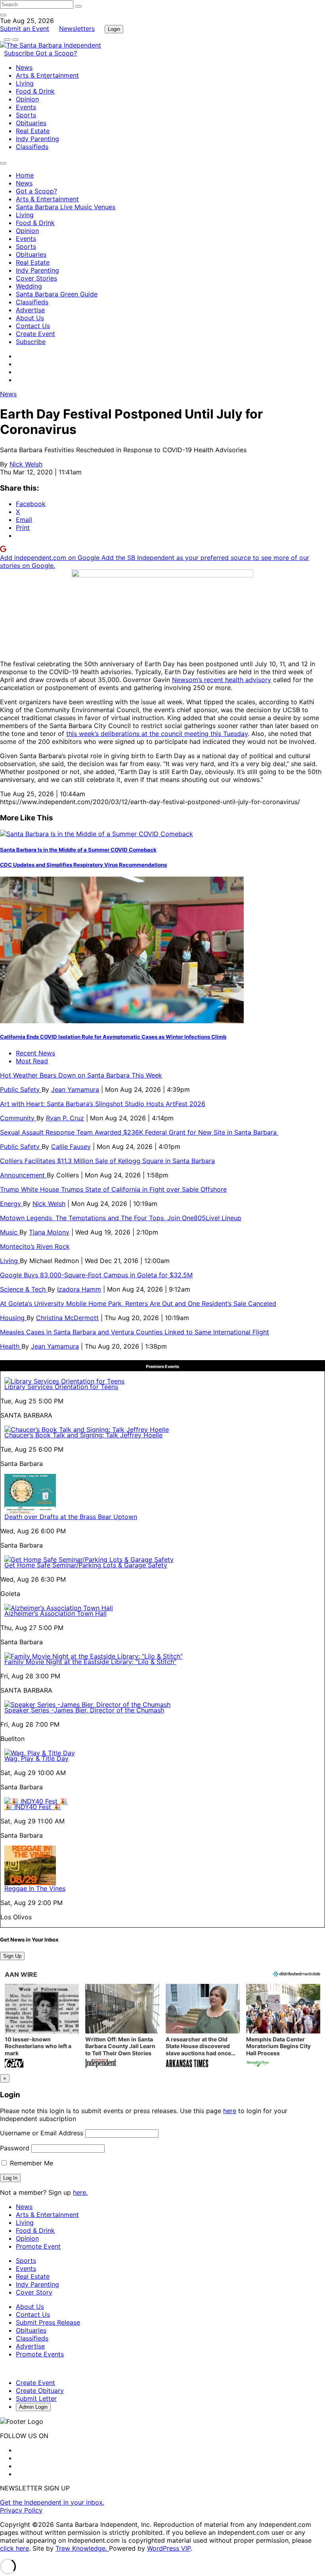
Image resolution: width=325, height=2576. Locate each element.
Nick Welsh (26, 464)
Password (15, 2148)
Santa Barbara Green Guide (57, 294)
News (24, 67)
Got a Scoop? (56, 53)
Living (25, 83)
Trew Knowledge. (82, 2548)
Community (18, 1118)
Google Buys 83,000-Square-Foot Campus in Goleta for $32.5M (96, 1275)
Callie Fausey (71, 1147)
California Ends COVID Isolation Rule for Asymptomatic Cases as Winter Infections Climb (113, 1037)
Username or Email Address (42, 2133)
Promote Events (40, 2354)
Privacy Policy (21, 2510)
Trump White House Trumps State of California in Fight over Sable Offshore (113, 1189)
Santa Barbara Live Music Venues (66, 207)
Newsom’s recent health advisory (222, 680)
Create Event (35, 334)
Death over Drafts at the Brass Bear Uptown (71, 1517)
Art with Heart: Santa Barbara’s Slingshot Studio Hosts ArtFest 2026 (103, 1104)
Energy (11, 1204)
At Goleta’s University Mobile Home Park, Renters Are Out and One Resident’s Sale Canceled (138, 1303)
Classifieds (32, 147)
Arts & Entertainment (47, 75)
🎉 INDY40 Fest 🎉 (33, 1807)
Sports (26, 115)
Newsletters (77, 29)
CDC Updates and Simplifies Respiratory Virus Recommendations (83, 865)
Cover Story (34, 2292)
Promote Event (38, 2246)
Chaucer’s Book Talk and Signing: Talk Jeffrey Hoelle (83, 1435)
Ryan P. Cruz (65, 1118)
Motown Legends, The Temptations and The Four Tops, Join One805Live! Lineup (121, 1218)
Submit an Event (25, 29)
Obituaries (31, 123)
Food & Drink (35, 91)
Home (25, 175)
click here (14, 2548)
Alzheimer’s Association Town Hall (55, 1613)
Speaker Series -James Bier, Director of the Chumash (84, 1710)
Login (114, 29)
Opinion (27, 99)
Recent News (35, 1053)
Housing (13, 1318)
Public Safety (21, 1089)
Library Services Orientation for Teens (61, 1387)
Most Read (32, 1061)
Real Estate (33, 131)
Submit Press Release (48, 2322)
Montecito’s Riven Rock (35, 1246)
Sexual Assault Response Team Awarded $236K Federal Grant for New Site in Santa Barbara (139, 1132)
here (230, 2111)
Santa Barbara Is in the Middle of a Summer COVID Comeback (78, 850)
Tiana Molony (49, 1232)
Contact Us (33, 326)
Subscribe (20, 53)
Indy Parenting (37, 139)
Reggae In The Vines (35, 1888)
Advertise (30, 310)
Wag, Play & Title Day (36, 1758)
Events (26, 107)
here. (80, 2192)
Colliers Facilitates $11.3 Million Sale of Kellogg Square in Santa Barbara (107, 1161)
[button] (42, 2027)
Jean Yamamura (75, 1089)
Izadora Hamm (79, 1289)
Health (11, 1346)
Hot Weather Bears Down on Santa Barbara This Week (81, 1075)
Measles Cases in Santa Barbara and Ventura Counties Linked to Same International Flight (135, 1332)
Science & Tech (24, 1289)
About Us (30, 318)
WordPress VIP (169, 2548)
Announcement (23, 1175)
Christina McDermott (67, 1318)
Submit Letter (36, 2398)
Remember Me (31, 2163)
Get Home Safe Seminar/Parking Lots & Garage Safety (86, 1565)
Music (10, 1232)
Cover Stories (36, 278)
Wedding (29, 286)
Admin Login (33, 2407)
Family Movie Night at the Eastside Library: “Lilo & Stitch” (90, 1662)
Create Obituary (40, 2391)
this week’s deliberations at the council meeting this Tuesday (157, 734)
